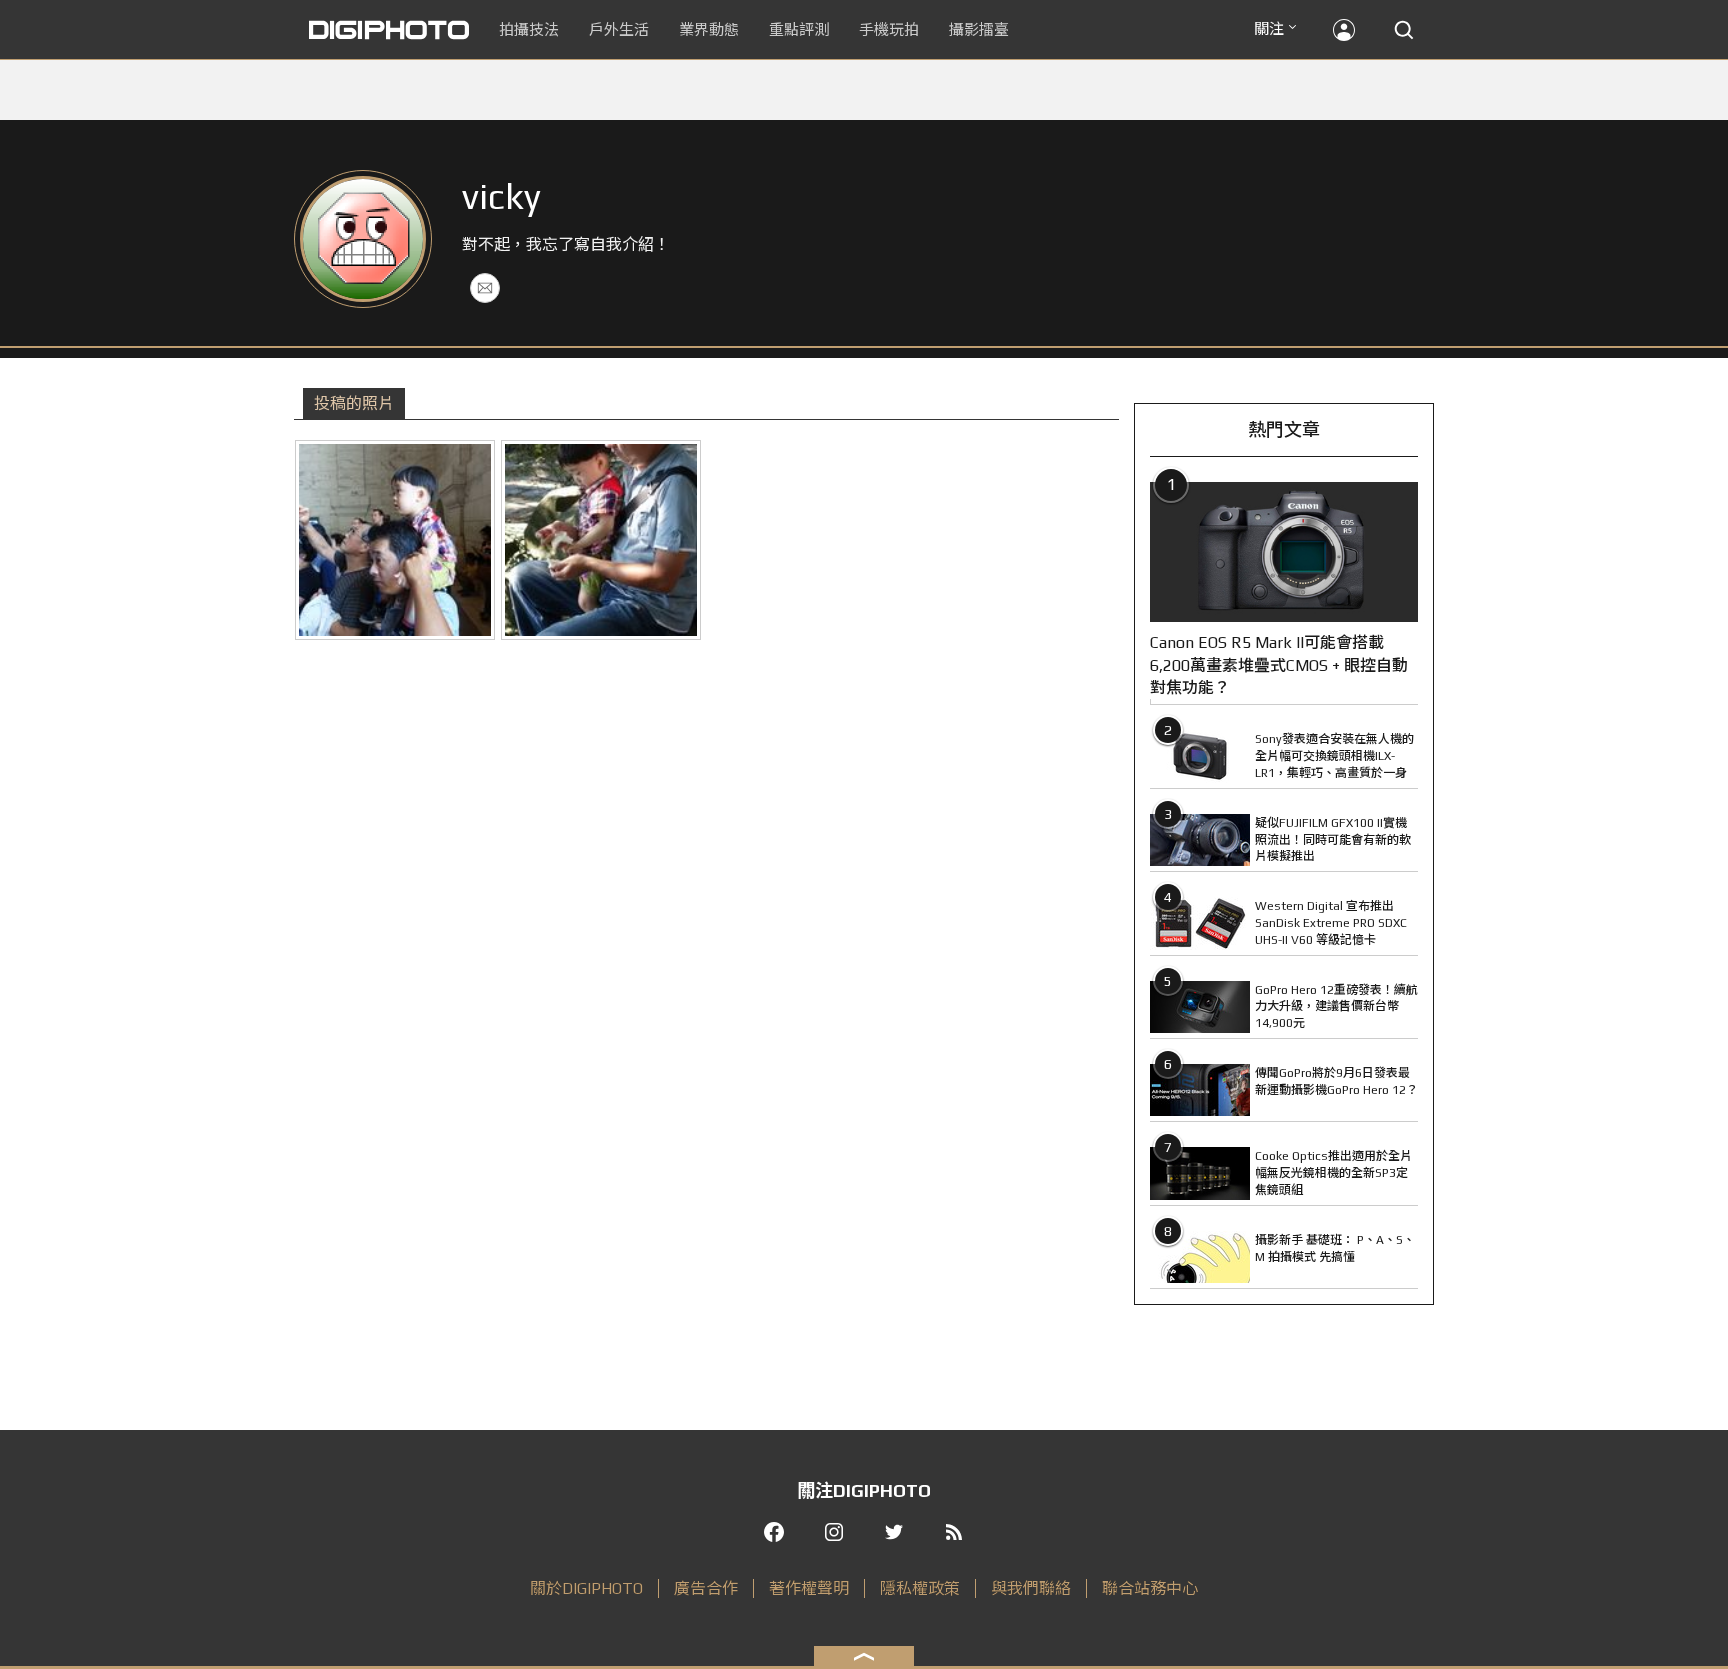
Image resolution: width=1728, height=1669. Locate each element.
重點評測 (799, 29)
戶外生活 (619, 29)
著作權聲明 (809, 1588)
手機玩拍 (889, 29)
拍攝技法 (529, 29)
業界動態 (709, 29)
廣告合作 (706, 1588)
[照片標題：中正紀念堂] (395, 540)
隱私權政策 (920, 1588)
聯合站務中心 (1150, 1588)
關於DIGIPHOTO (586, 1588)
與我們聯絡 (1031, 1588)
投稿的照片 (354, 403)
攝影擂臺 (979, 29)
